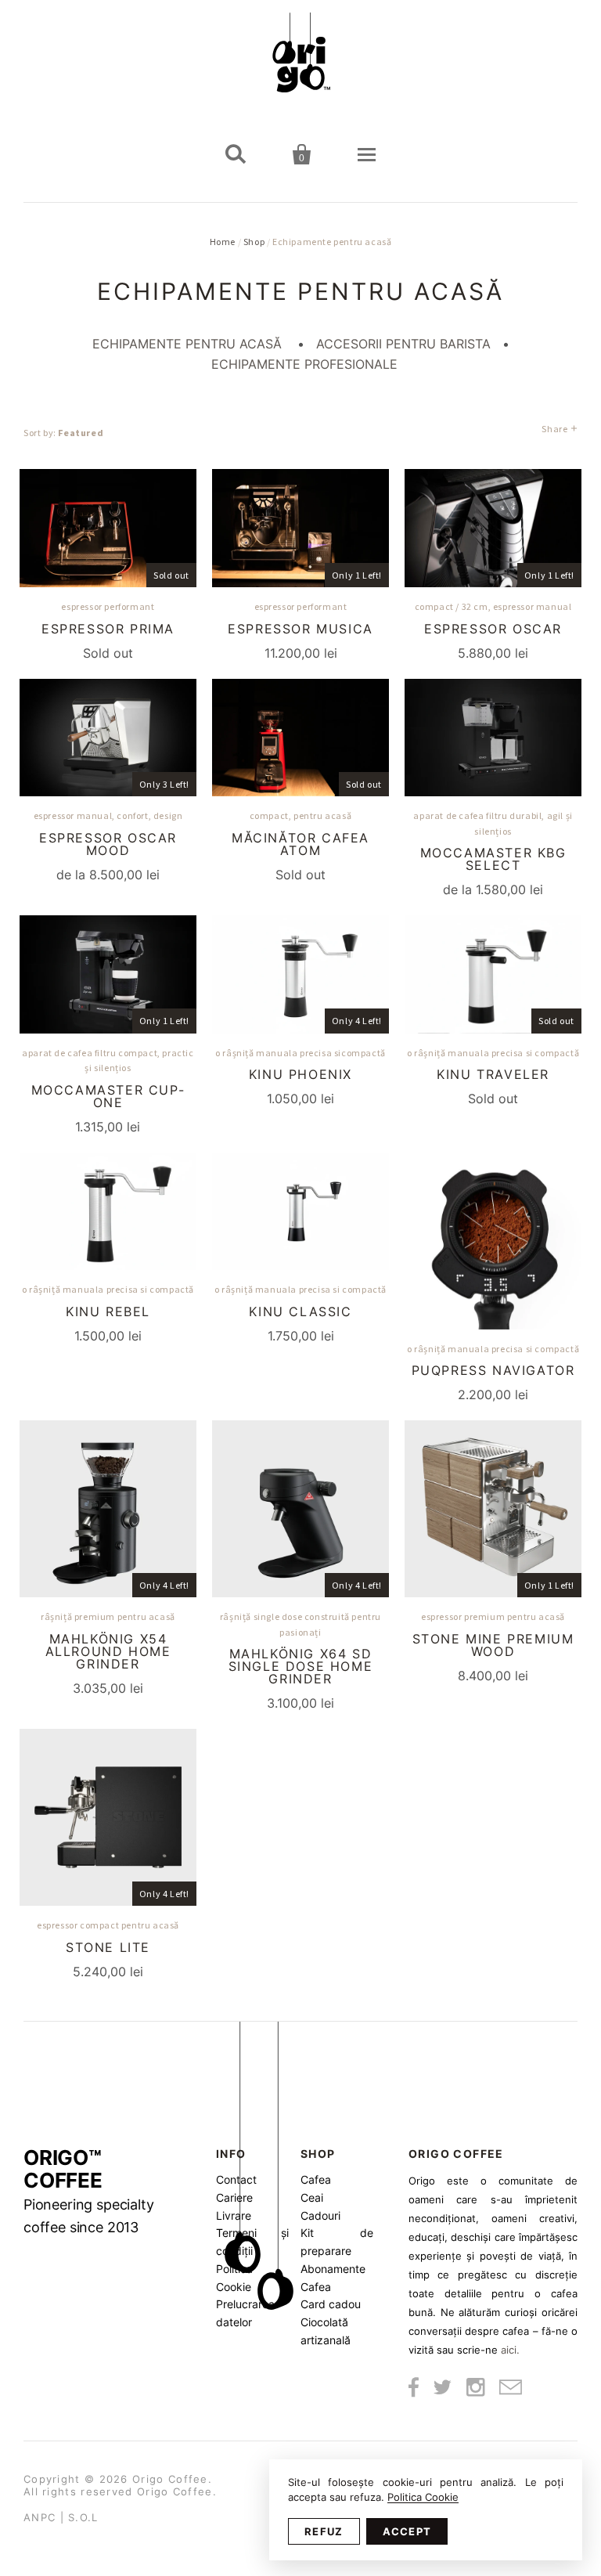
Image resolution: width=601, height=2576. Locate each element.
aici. (510, 2350)
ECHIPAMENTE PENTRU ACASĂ (187, 344)
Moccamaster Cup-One (108, 1096)
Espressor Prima (108, 629)
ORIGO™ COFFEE (89, 2191)
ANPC (40, 2517)
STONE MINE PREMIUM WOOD (493, 1645)
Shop (254, 242)
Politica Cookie (423, 2497)
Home (223, 242)
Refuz (324, 2531)
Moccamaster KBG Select (493, 859)
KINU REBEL (108, 1311)
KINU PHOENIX (300, 1074)
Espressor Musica (300, 629)
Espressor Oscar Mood (108, 844)
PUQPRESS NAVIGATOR (493, 1370)
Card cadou (331, 2304)
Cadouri (320, 2215)
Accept (407, 2531)
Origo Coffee (170, 2479)
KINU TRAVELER (493, 1074)
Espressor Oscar (493, 629)
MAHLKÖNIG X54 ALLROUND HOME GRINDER (108, 1651)
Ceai (312, 2197)
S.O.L (83, 2517)
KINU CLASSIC (300, 1311)
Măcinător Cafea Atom (300, 844)
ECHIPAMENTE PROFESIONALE (304, 364)
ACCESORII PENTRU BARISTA (403, 344)
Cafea (316, 2179)
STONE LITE (108, 1947)
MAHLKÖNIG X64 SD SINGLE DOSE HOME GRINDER (301, 1666)
